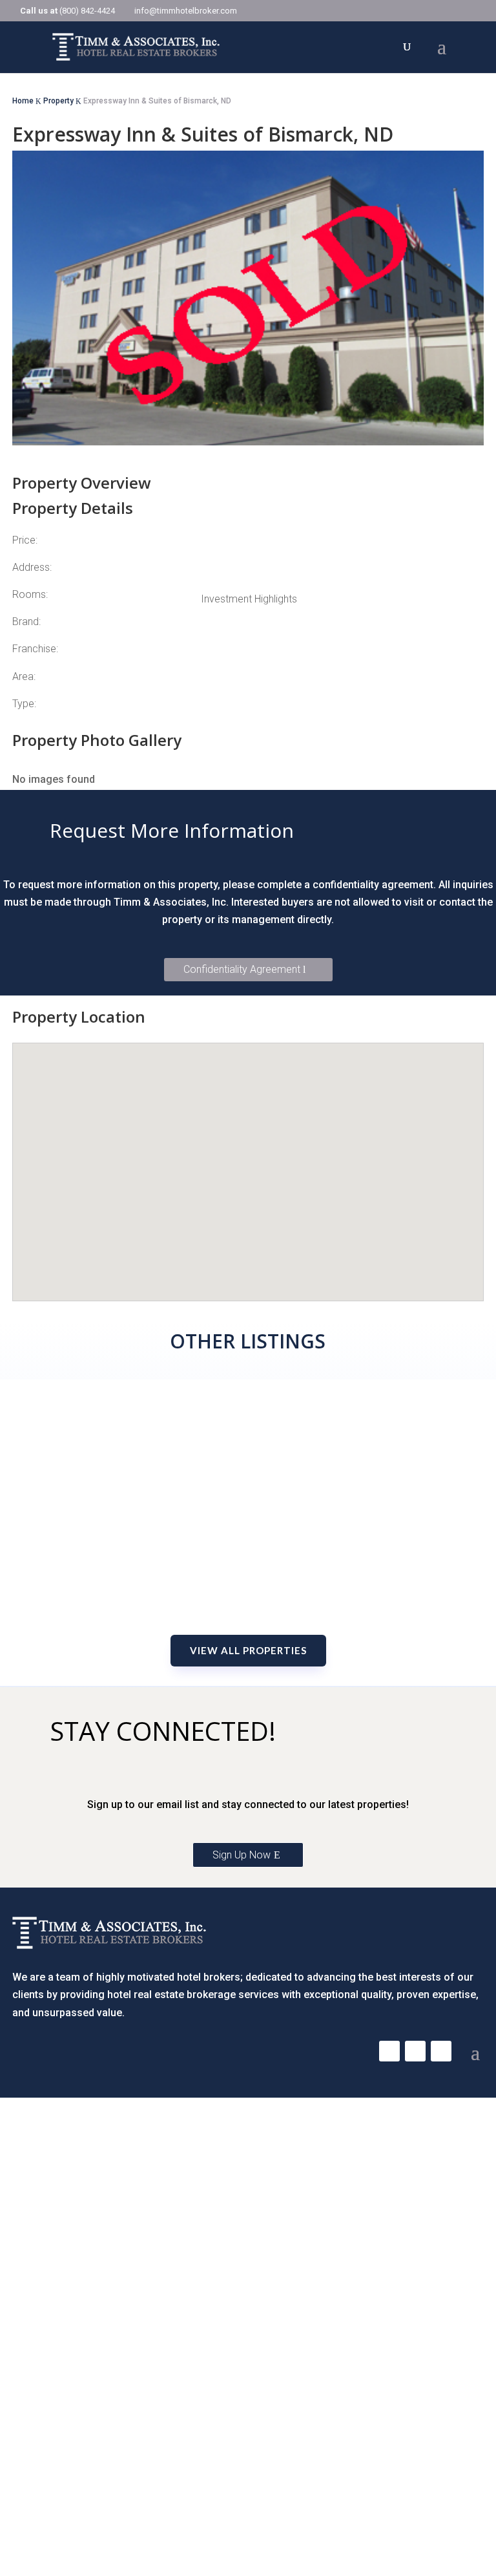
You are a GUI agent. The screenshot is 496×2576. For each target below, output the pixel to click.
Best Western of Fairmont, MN (248, 1448)
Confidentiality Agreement (242, 969)
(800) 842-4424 (87, 11)
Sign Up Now (242, 1855)
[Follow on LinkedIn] (441, 2051)
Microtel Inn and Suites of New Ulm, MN (248, 1557)
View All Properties (248, 1650)
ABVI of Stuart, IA (248, 1594)
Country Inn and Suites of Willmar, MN (248, 1485)
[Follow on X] (415, 2051)
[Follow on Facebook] (389, 2051)
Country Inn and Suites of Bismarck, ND (248, 1375)
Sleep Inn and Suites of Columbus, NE (248, 1521)
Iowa (248, 1617)
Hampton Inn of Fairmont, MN (248, 1412)
